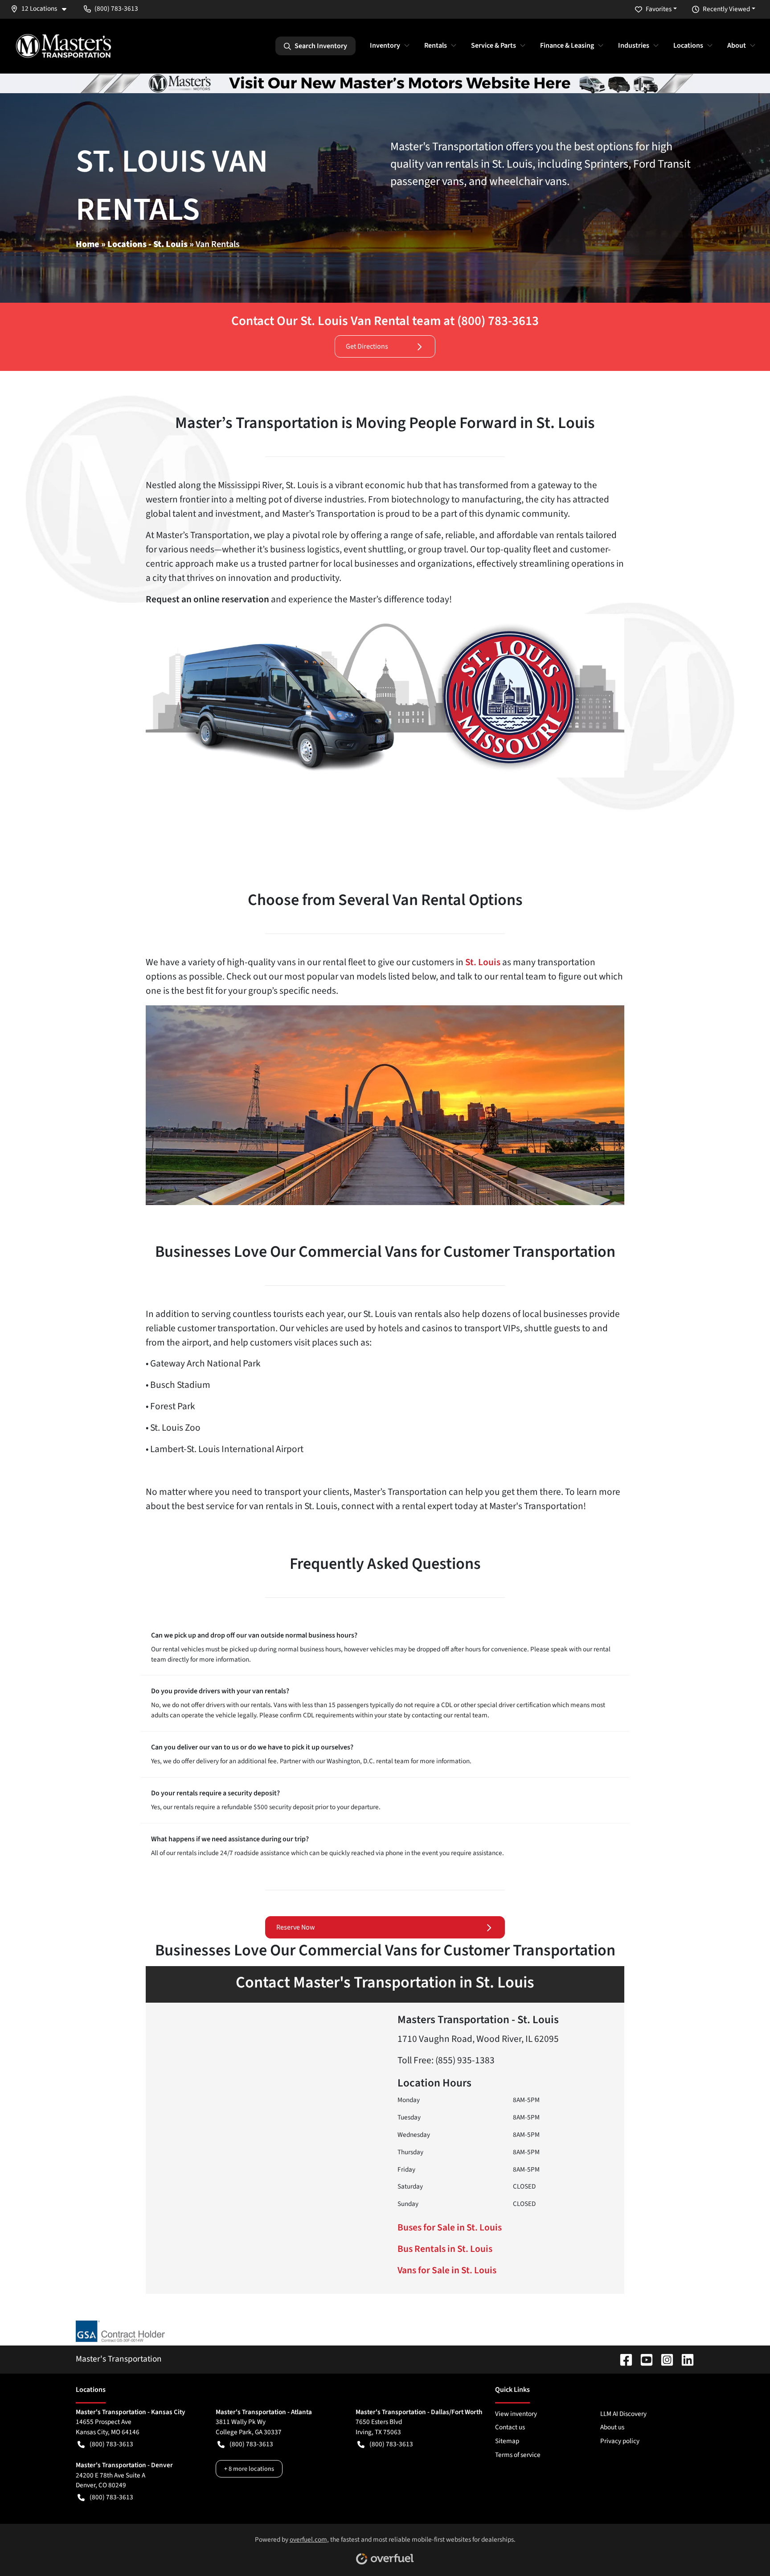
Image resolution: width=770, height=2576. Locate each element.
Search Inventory (321, 46)
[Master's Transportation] (63, 46)
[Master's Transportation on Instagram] (664, 2359)
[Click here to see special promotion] (385, 83)
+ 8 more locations (249, 2469)
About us (612, 2427)
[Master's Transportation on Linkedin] (684, 2359)
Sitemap (507, 2441)
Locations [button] (688, 45)
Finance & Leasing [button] (567, 45)
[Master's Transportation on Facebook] (623, 2359)
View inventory (516, 2414)
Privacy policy (620, 2441)
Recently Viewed (726, 9)
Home (88, 244)
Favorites (659, 9)
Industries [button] (634, 45)
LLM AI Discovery (623, 2414)
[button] (42, 9)
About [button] (737, 45)
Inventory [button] (385, 45)
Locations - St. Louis (147, 244)
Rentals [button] (436, 45)
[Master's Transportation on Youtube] (643, 2359)
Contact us (510, 2427)
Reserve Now (296, 1927)
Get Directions (367, 346)
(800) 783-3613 (111, 2444)
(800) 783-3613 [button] (116, 8)
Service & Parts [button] (494, 45)
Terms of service (518, 2455)
